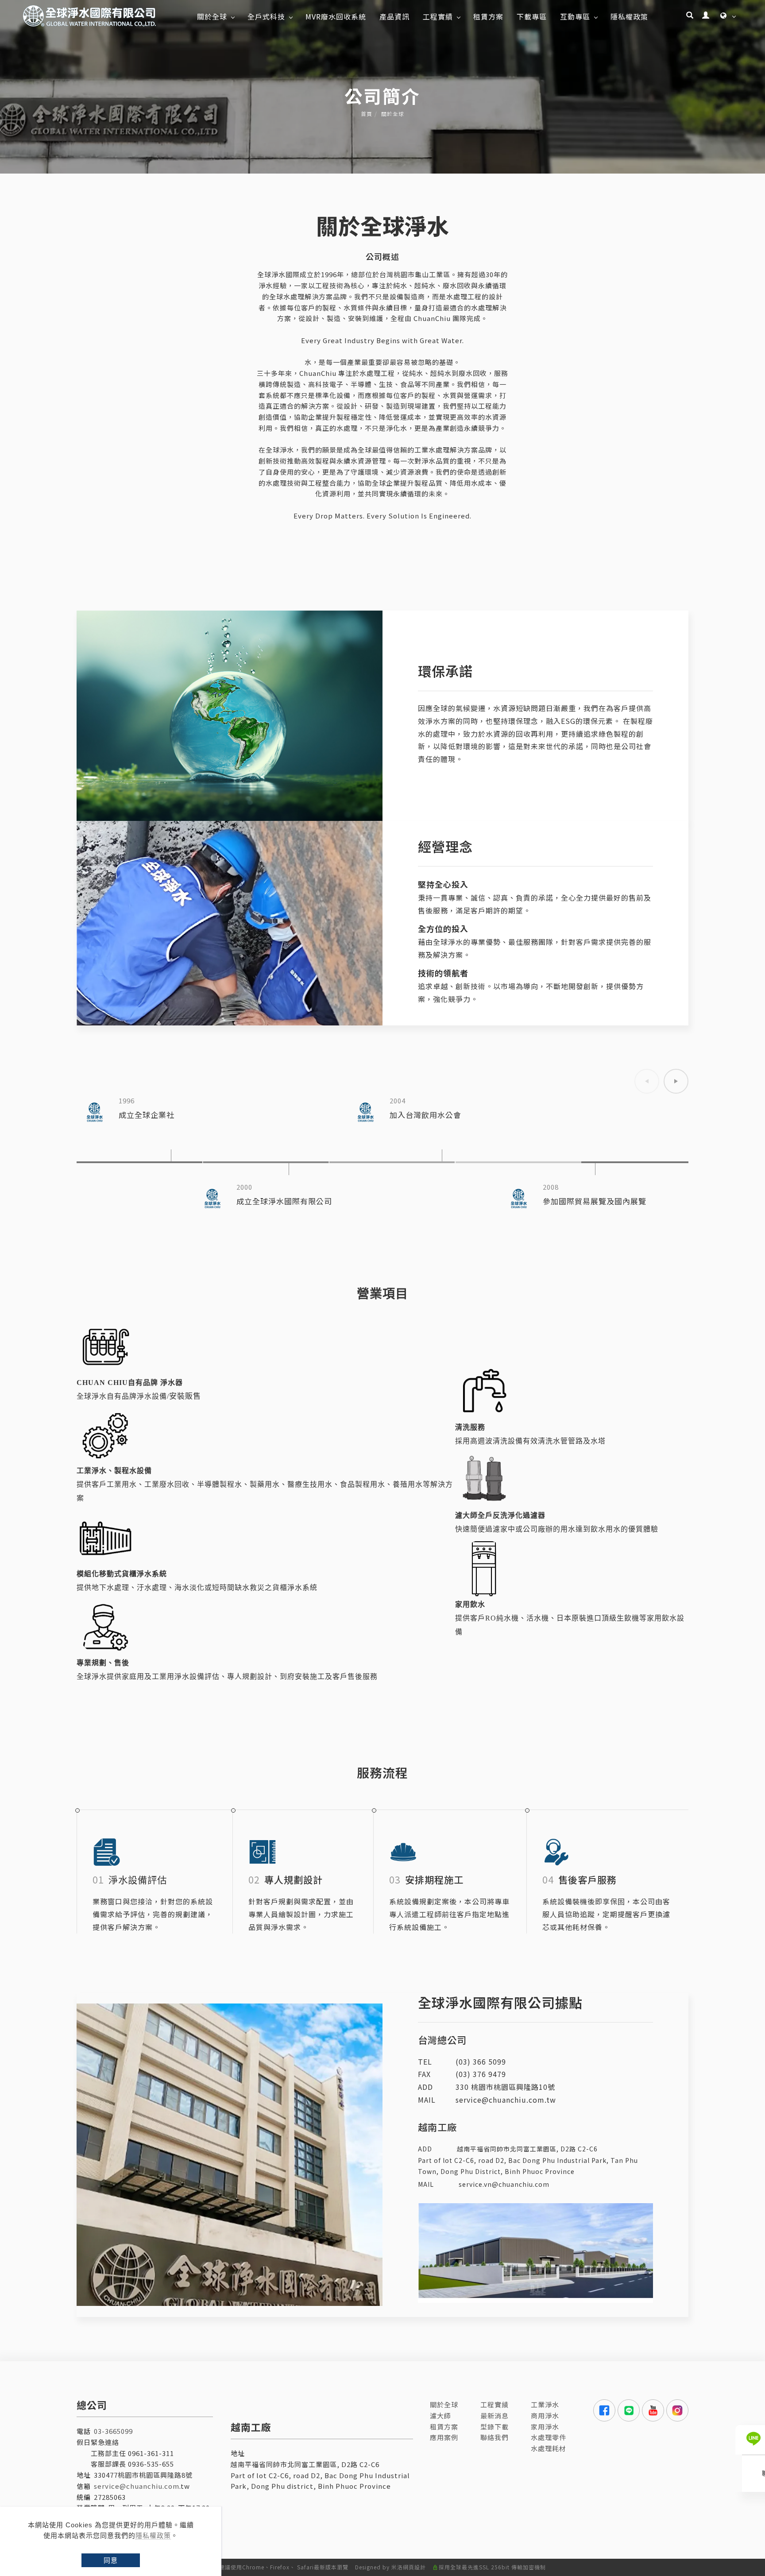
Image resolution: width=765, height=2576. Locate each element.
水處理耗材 (549, 2448)
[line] (628, 2410)
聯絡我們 (495, 2437)
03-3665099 (113, 2431)
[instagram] (676, 2410)
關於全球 (212, 16)
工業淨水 (545, 2404)
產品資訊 (394, 16)
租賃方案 (488, 16)
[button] (690, 16)
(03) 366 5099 (481, 2062)
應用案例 (444, 2437)
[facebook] (603, 2410)
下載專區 (532, 16)
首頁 (367, 114)
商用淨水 (545, 2415)
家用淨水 (545, 2427)
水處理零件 (549, 2437)
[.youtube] (652, 2410)
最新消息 (495, 2415)
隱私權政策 (153, 2535)
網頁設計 (414, 2567)
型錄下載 (495, 2427)
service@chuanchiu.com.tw (506, 2100)
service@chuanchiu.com (137, 2486)
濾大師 (440, 2415)
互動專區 (575, 16)
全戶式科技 (266, 16)
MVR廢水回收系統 (336, 16)
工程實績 (438, 16)
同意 (111, 2560)
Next (676, 1081)
